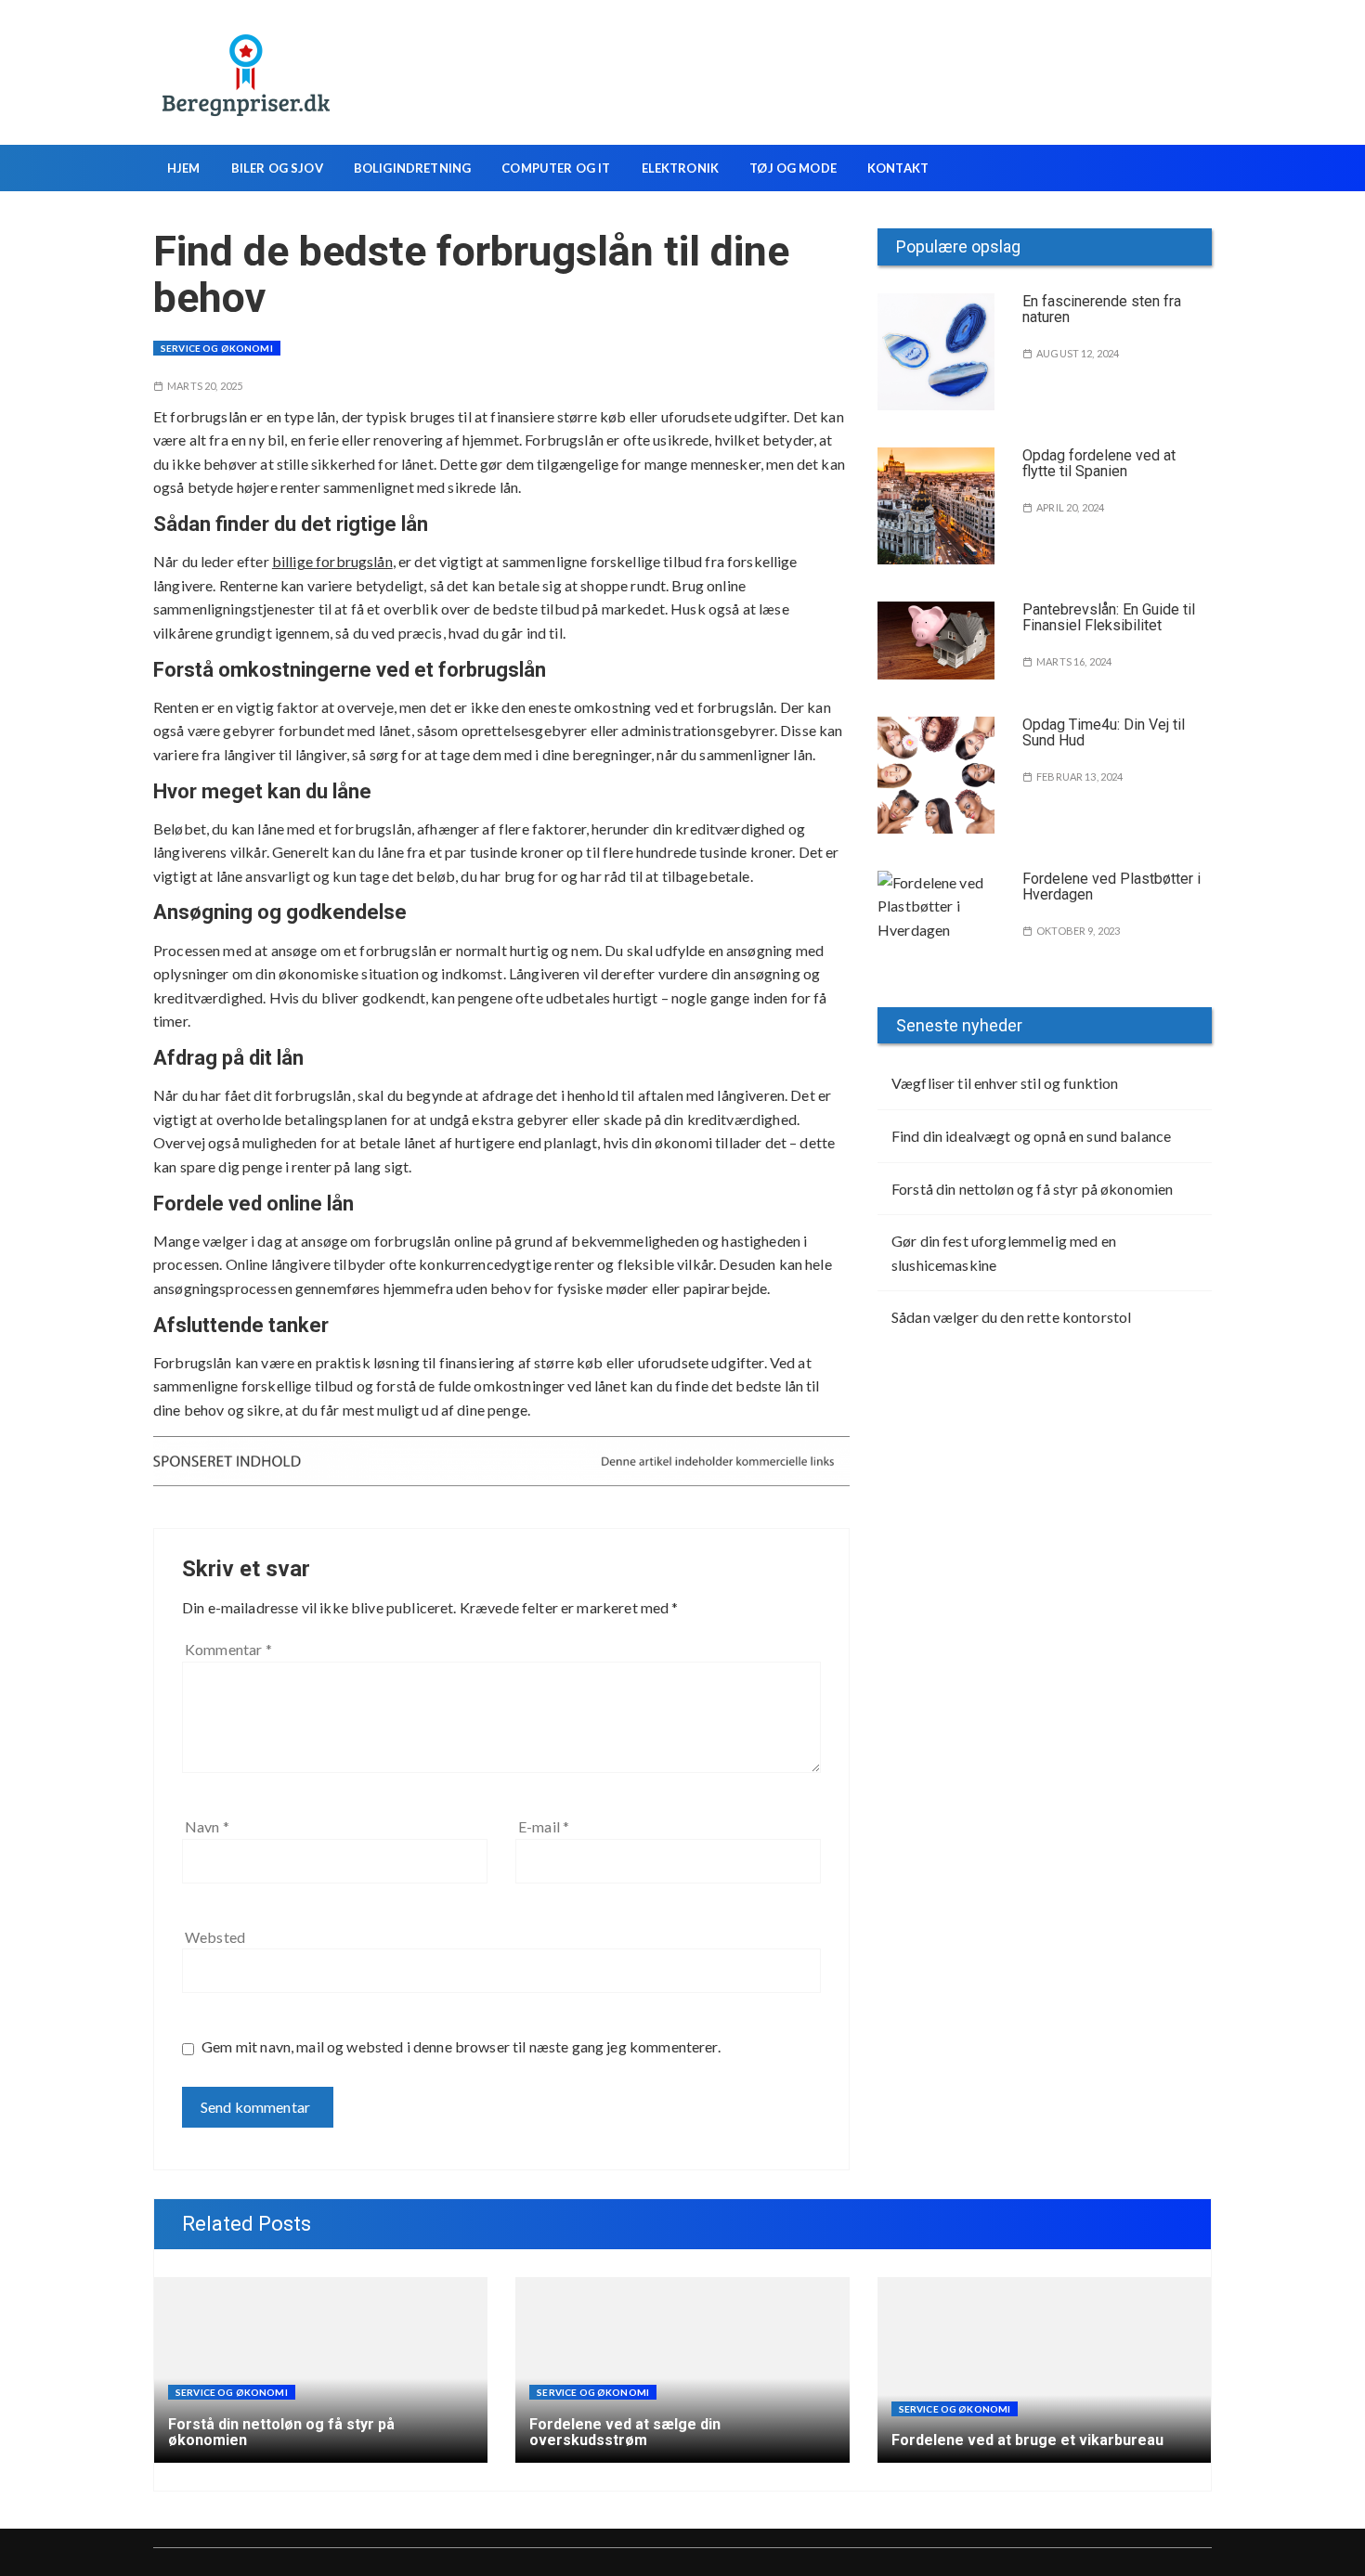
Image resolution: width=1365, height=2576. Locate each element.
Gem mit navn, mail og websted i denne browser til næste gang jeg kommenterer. (461, 2046)
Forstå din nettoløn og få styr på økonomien (1032, 1189)
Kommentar (228, 1649)
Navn (207, 1826)
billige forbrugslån (332, 561)
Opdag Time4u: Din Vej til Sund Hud (1104, 733)
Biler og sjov (277, 168)
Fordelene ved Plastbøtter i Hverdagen (1111, 887)
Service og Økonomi (217, 348)
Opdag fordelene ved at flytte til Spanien (1099, 464)
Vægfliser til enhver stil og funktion (1005, 1083)
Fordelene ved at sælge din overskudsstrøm (625, 2433)
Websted (215, 1937)
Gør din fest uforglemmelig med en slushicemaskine (1004, 1253)
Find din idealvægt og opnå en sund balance (1031, 1136)
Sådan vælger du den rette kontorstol (1011, 1317)
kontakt (898, 168)
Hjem (184, 168)
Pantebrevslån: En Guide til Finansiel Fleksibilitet (1109, 618)
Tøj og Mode (793, 168)
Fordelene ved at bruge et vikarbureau (1027, 2440)
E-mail (544, 1826)
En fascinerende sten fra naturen (1102, 310)
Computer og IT (556, 168)
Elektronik (681, 168)
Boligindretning (412, 168)
